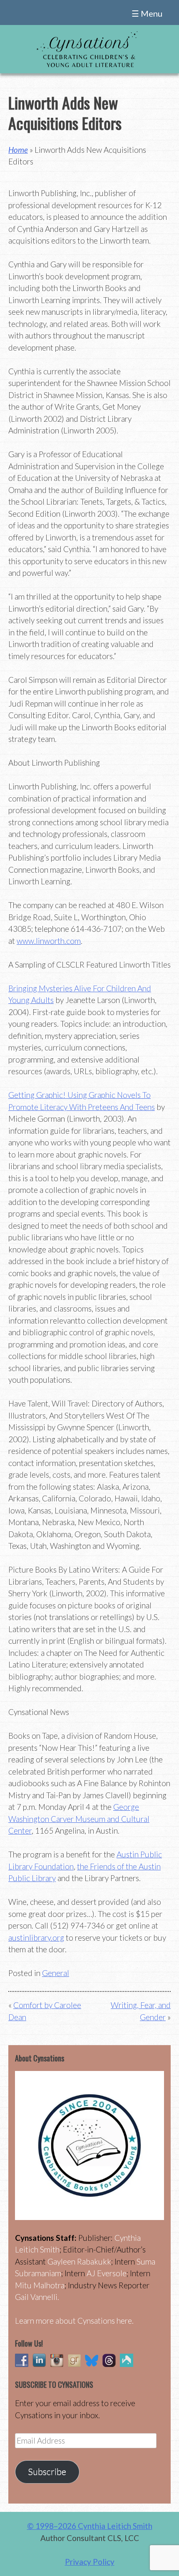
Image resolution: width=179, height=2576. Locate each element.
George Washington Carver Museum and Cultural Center (79, 1819)
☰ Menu (147, 13)
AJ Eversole (107, 2273)
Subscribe (47, 2471)
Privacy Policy (90, 2562)
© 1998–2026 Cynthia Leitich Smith (90, 2526)
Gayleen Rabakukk (79, 2261)
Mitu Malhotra (40, 2285)
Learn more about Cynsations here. (74, 2321)
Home (18, 150)
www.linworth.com (49, 941)
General (56, 1973)
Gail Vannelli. (37, 2297)
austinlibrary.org (36, 1938)
